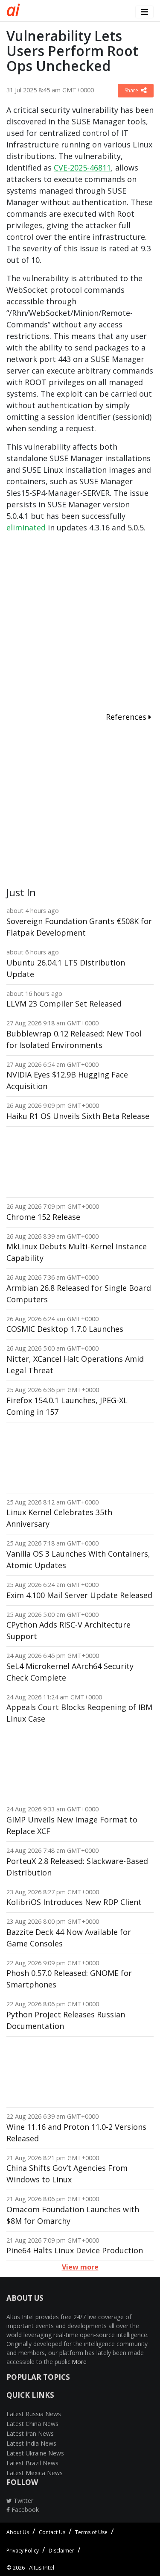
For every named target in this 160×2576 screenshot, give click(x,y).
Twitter (23, 2501)
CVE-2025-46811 (82, 168)
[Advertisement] (80, 624)
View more (80, 2267)
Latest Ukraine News (35, 2453)
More (79, 2362)
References (127, 717)
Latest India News (31, 2443)
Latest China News (32, 2424)
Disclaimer (61, 2551)
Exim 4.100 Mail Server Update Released (79, 1595)
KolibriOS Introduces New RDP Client (74, 1902)
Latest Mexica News (35, 2473)
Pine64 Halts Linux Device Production (75, 2250)
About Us (18, 2532)
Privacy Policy (23, 2551)
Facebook (24, 2510)
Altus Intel (42, 2567)
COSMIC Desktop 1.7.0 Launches (65, 1329)
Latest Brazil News (32, 2463)
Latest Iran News (30, 2433)
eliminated (26, 527)
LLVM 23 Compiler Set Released (64, 1004)
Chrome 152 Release (43, 1217)
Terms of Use (91, 2532)
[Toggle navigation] (144, 12)
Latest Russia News (34, 2414)
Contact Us (52, 2532)
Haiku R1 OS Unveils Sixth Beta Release (78, 1116)
